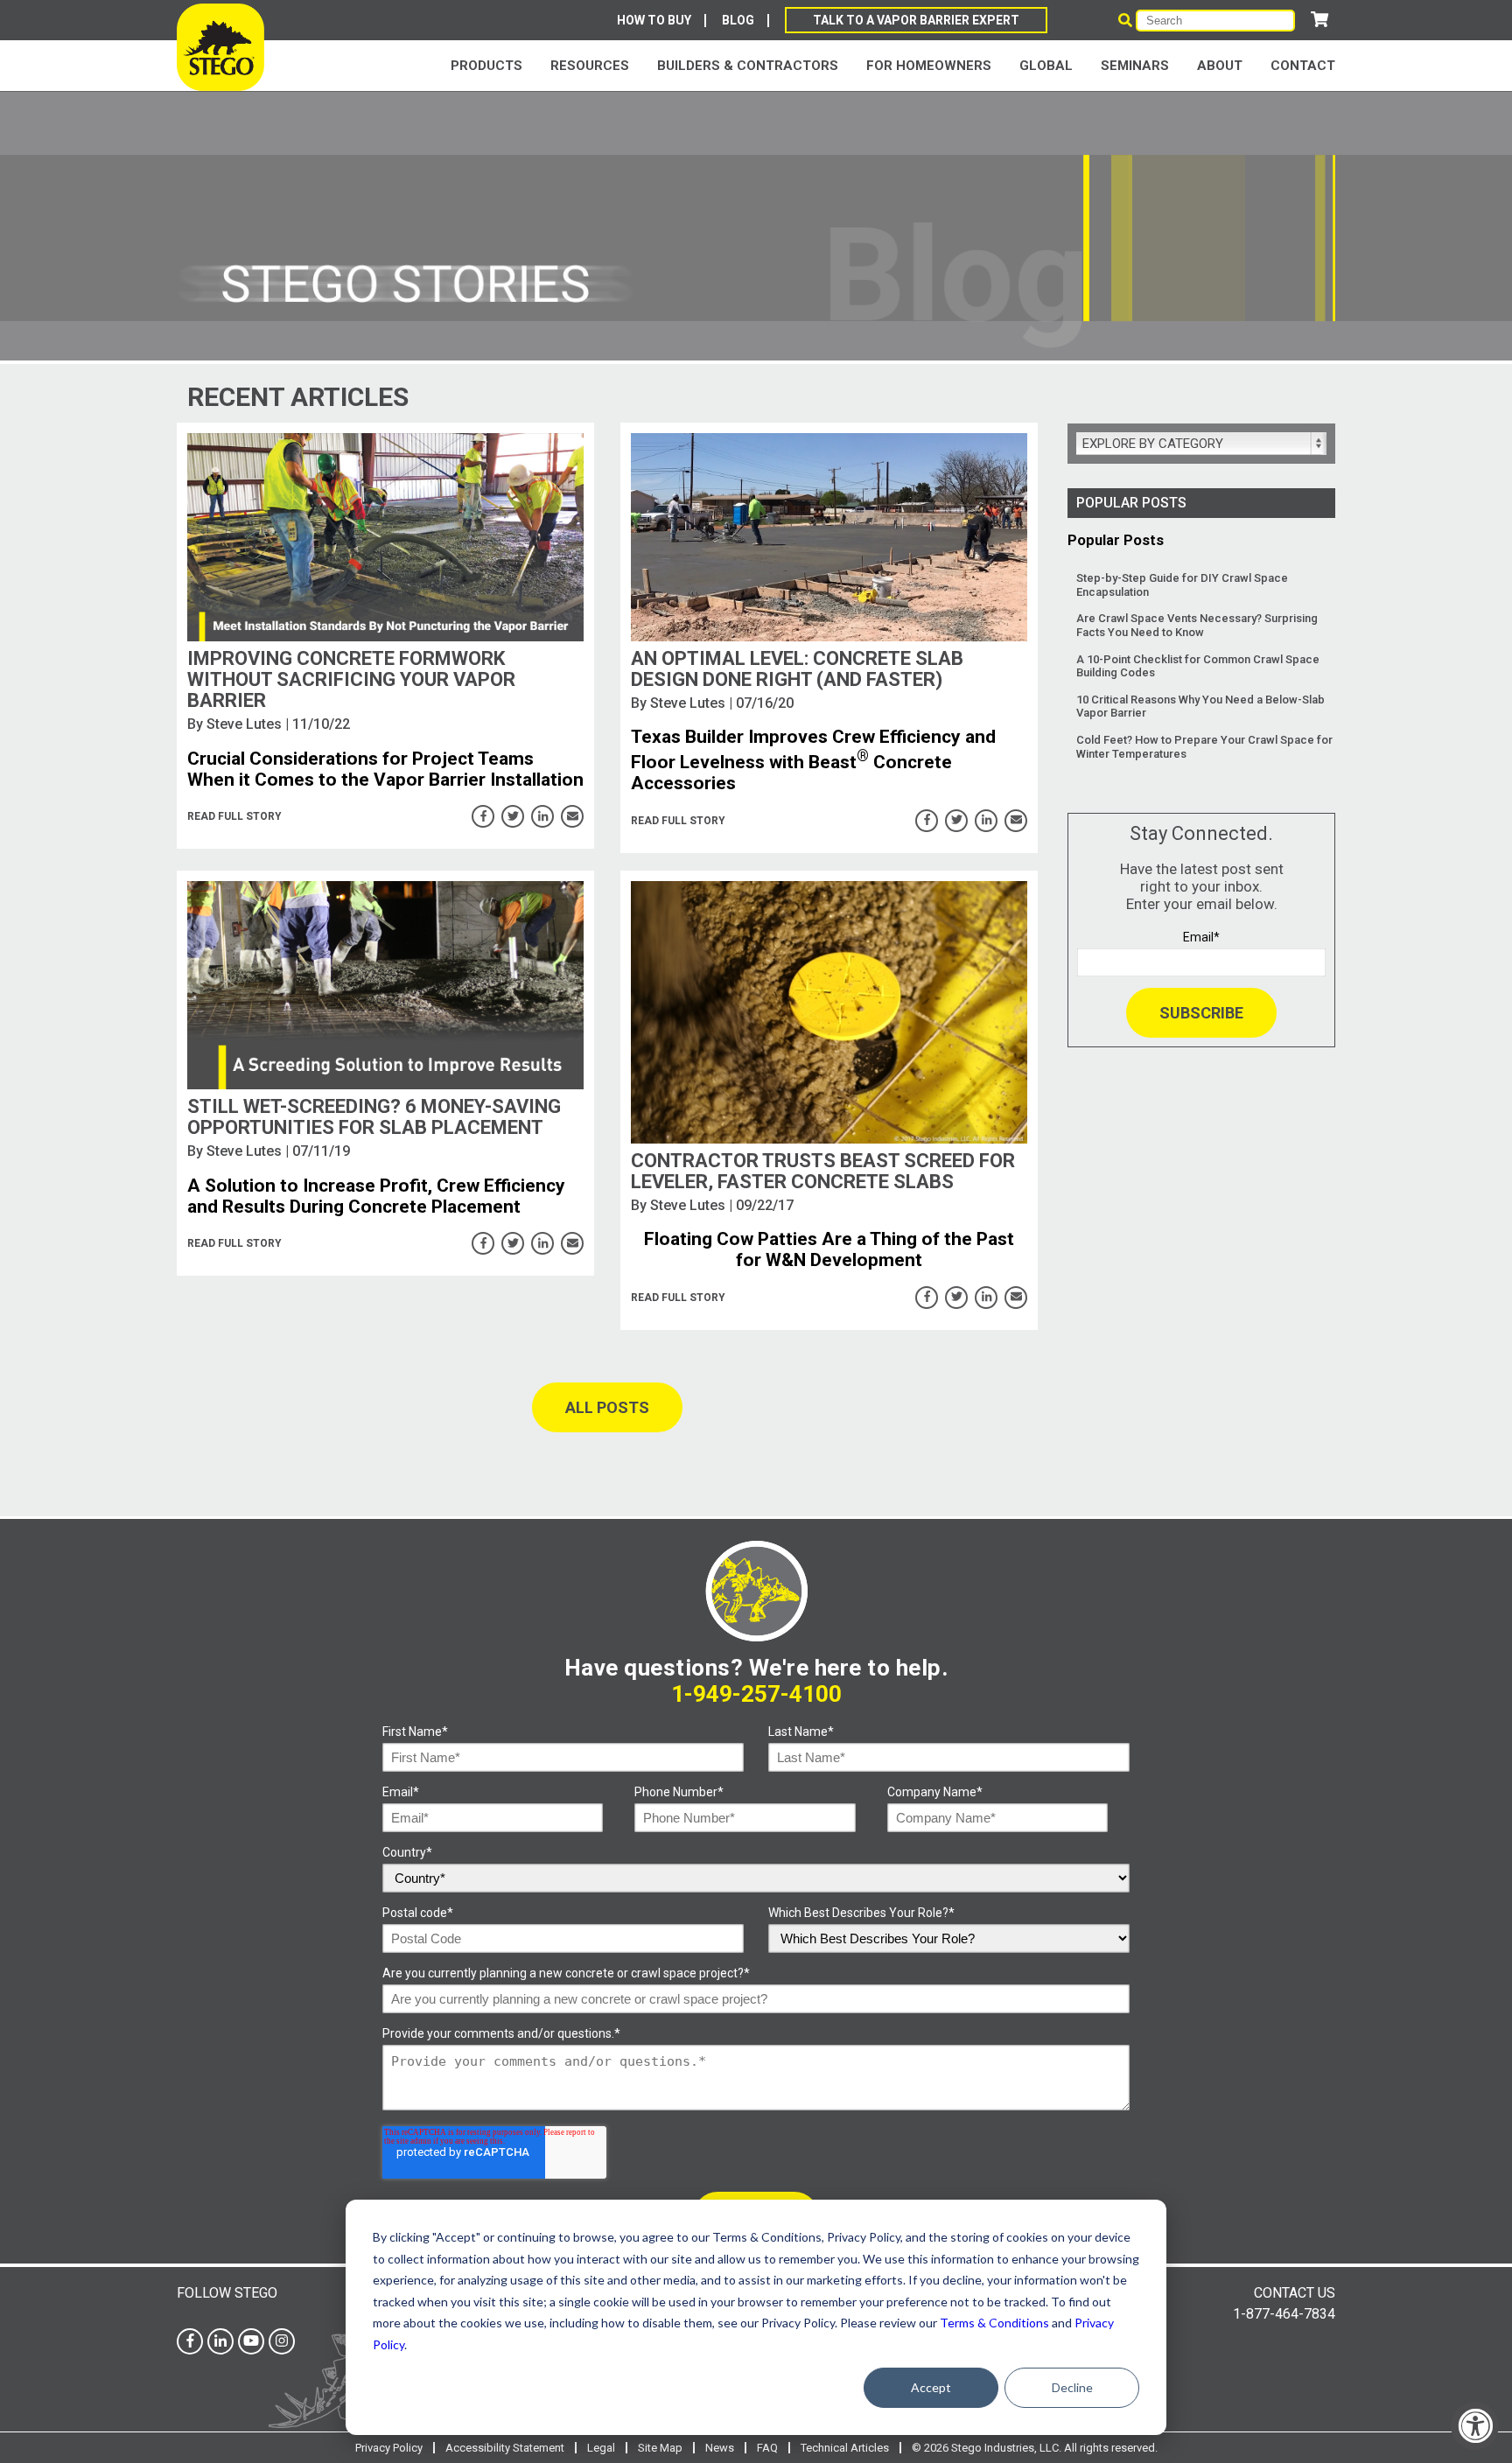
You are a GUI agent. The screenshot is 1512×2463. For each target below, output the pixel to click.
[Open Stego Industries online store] (1319, 20)
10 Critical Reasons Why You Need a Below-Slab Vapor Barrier (1200, 707)
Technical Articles (845, 2448)
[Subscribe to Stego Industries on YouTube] (251, 2341)
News (720, 2448)
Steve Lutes (244, 724)
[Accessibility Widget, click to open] (1475, 2426)
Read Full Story (234, 816)
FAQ (767, 2448)
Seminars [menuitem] (1135, 66)
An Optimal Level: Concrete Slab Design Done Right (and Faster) (797, 669)
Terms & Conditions (994, 2323)
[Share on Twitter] (513, 816)
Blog (738, 20)
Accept (931, 2387)
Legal (601, 2448)
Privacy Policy (389, 2448)
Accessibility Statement (505, 2448)
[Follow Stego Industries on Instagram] (282, 2341)
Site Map (660, 2448)
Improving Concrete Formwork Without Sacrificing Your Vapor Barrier (351, 679)
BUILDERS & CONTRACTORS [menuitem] (748, 66)
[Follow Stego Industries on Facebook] (190, 2341)
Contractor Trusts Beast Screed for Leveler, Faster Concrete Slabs (823, 1171)
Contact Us (1295, 2293)
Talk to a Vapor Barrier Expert (916, 20)
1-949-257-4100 (756, 1694)
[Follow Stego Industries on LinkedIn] (220, 2341)
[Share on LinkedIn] (542, 816)
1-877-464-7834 (1284, 2314)
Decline (1072, 2387)
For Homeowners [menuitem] (929, 66)
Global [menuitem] (1046, 66)
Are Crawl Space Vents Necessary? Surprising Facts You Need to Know (1197, 625)
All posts (607, 1407)
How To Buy (654, 20)
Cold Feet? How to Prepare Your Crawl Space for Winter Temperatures (1204, 747)
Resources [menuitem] (590, 66)
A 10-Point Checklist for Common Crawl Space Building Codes (1198, 666)
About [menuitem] (1220, 66)
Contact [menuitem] (1303, 66)
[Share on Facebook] (483, 816)
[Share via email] (572, 816)
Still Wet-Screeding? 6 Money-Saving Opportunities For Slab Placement (374, 1117)
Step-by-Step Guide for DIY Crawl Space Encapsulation (1182, 585)
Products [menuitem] (486, 66)
